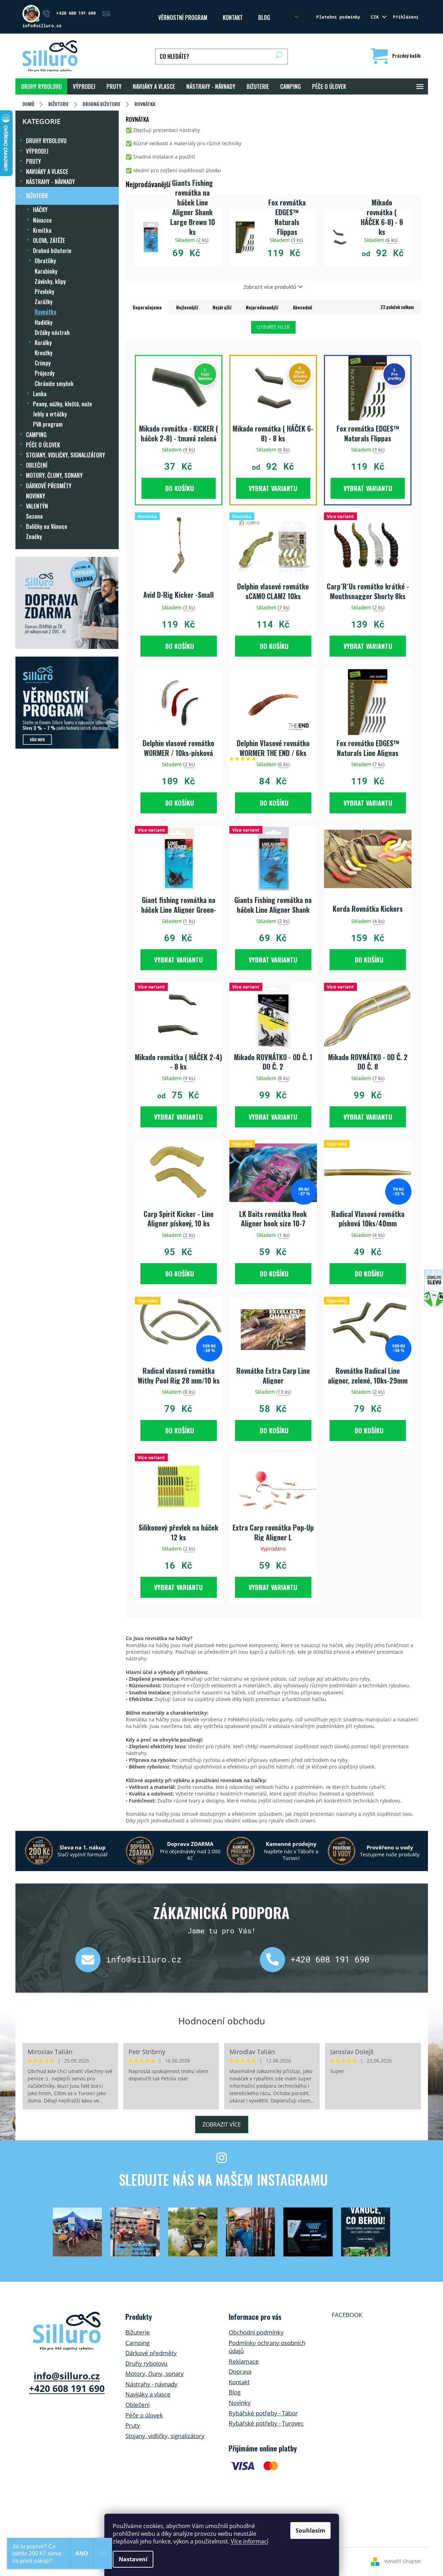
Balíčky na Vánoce (47, 526)
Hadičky (44, 322)
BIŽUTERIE (37, 196)
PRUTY (33, 161)
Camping (137, 2343)
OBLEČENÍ (37, 465)
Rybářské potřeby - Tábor (263, 2413)
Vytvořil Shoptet (403, 2561)
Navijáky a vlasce (148, 2394)
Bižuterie (138, 2332)
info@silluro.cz (144, 1959)
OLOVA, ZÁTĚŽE (49, 240)
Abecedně (302, 307)
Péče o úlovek (144, 2415)
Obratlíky (45, 261)
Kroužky (44, 353)
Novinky (240, 2403)
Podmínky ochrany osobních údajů (267, 2347)
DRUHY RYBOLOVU (46, 141)
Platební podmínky (338, 17)
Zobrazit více (222, 2124)
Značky (34, 537)
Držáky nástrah (52, 332)
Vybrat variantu (273, 488)
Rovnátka (46, 312)
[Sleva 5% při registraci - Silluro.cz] (67, 703)
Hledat (279, 57)
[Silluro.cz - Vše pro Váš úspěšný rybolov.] (67, 2331)
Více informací (250, 2541)
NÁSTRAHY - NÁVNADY (50, 182)
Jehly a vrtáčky (50, 414)
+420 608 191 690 (330, 1959)
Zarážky (44, 302)
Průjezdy (45, 373)
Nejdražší (222, 307)
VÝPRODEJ (37, 151)
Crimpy (43, 363)
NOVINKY (36, 496)
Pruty (133, 2425)
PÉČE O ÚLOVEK (43, 445)
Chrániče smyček (54, 384)
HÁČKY (40, 210)
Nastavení (133, 2559)
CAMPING (36, 435)
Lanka (40, 394)
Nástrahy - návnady (151, 2384)
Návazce (42, 220)
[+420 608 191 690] (275, 1960)
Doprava (240, 2371)
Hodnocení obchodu (222, 2021)
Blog (264, 17)
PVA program (48, 424)
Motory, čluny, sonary (155, 2374)
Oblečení (137, 2405)
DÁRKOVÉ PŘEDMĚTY (49, 486)
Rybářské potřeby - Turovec (266, 2423)
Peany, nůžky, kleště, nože (63, 404)
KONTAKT (233, 17)
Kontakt (239, 2382)
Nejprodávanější (262, 307)
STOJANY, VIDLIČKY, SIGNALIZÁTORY (65, 455)
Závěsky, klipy (50, 281)
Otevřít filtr (273, 327)
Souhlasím (310, 2530)
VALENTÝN (37, 506)
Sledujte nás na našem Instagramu (223, 2179)
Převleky (44, 292)
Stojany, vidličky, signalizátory (165, 2436)
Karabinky (46, 271)
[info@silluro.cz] (91, 1960)
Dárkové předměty (151, 2353)
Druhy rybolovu (146, 2363)
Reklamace (244, 2361)
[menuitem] (41, 86)
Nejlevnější (187, 307)
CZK (376, 17)
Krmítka (42, 230)
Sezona (34, 516)
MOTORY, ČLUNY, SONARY (54, 475)
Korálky (43, 343)
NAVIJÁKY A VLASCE (47, 171)
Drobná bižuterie (52, 251)
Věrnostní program (183, 17)
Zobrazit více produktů (270, 287)
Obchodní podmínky (256, 2332)
